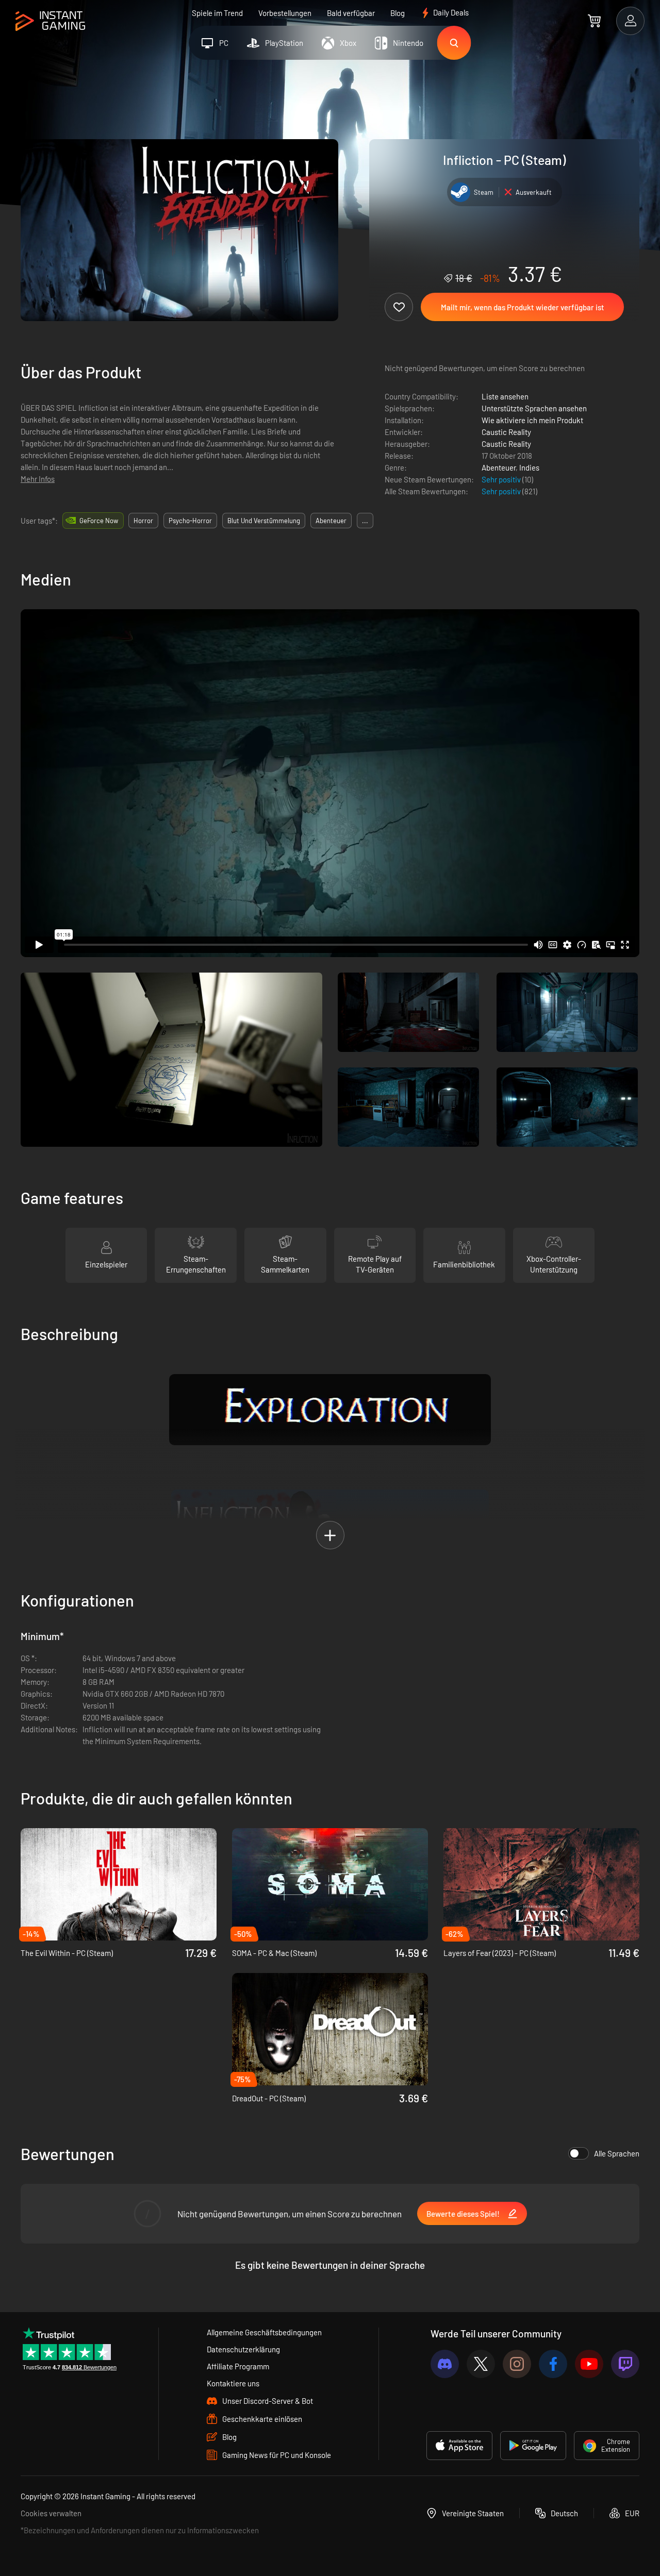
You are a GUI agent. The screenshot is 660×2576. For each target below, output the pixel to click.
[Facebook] (553, 2364)
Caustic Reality (506, 432)
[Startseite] (50, 21)
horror (143, 521)
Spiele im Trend (217, 13)
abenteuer (331, 521)
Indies (529, 467)
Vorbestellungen (285, 13)
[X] (481, 2364)
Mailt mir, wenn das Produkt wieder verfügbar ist (523, 307)
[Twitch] (625, 2364)
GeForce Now (99, 521)
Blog (398, 13)
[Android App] (533, 2446)
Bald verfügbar (351, 13)
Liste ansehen (505, 396)
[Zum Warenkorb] (594, 21)
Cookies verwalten (51, 2513)
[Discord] (445, 2364)
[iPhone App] (459, 2446)
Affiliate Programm (238, 2366)
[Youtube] (589, 2364)
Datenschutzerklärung (243, 2349)
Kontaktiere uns (233, 2383)
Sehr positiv (502, 479)
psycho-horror (190, 521)
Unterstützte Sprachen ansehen (534, 408)
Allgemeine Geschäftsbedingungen (264, 2332)
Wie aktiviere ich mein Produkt (532, 420)
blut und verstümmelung (264, 521)
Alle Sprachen (617, 2153)
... (365, 521)
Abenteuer (499, 467)
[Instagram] (517, 2364)
